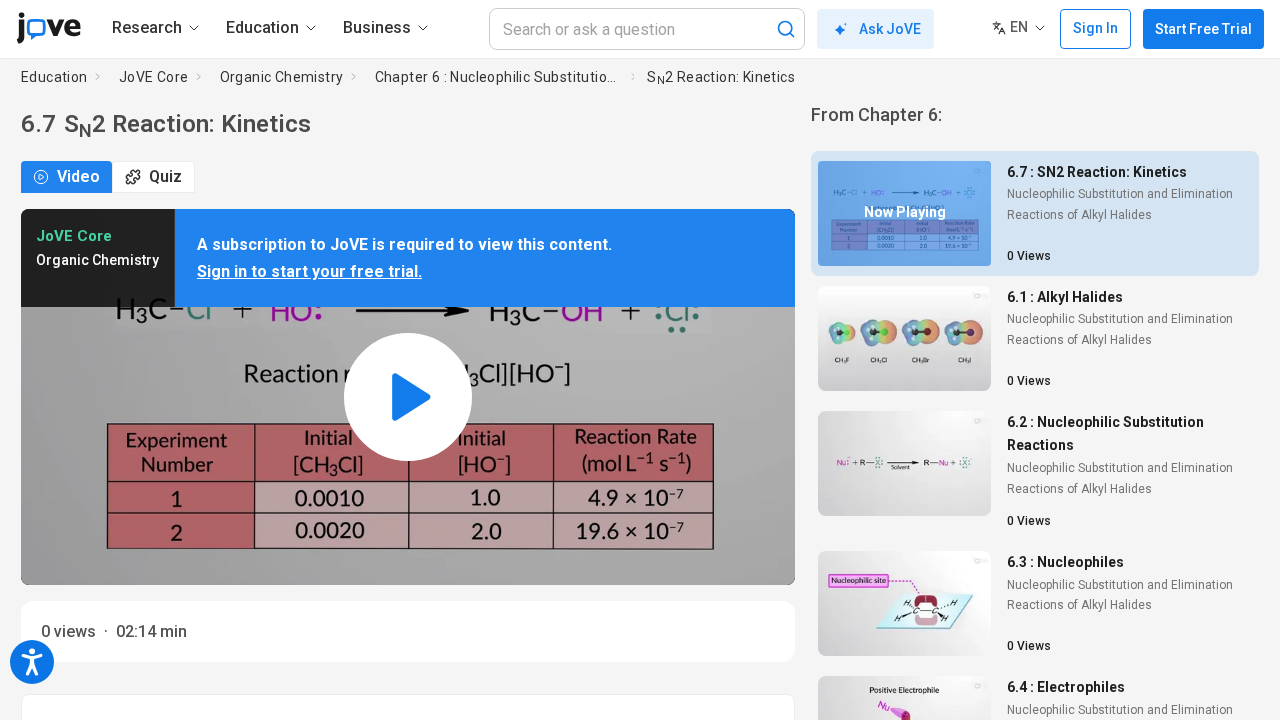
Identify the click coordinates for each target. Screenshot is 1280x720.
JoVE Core (154, 77)
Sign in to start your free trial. (309, 271)
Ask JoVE (890, 29)
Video (78, 176)
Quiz (165, 176)
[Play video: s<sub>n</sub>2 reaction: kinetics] (408, 397)
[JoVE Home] (48, 28)
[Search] (786, 29)
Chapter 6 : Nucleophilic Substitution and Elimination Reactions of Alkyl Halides (499, 77)
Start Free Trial (1203, 29)
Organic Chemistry (282, 77)
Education (54, 77)
